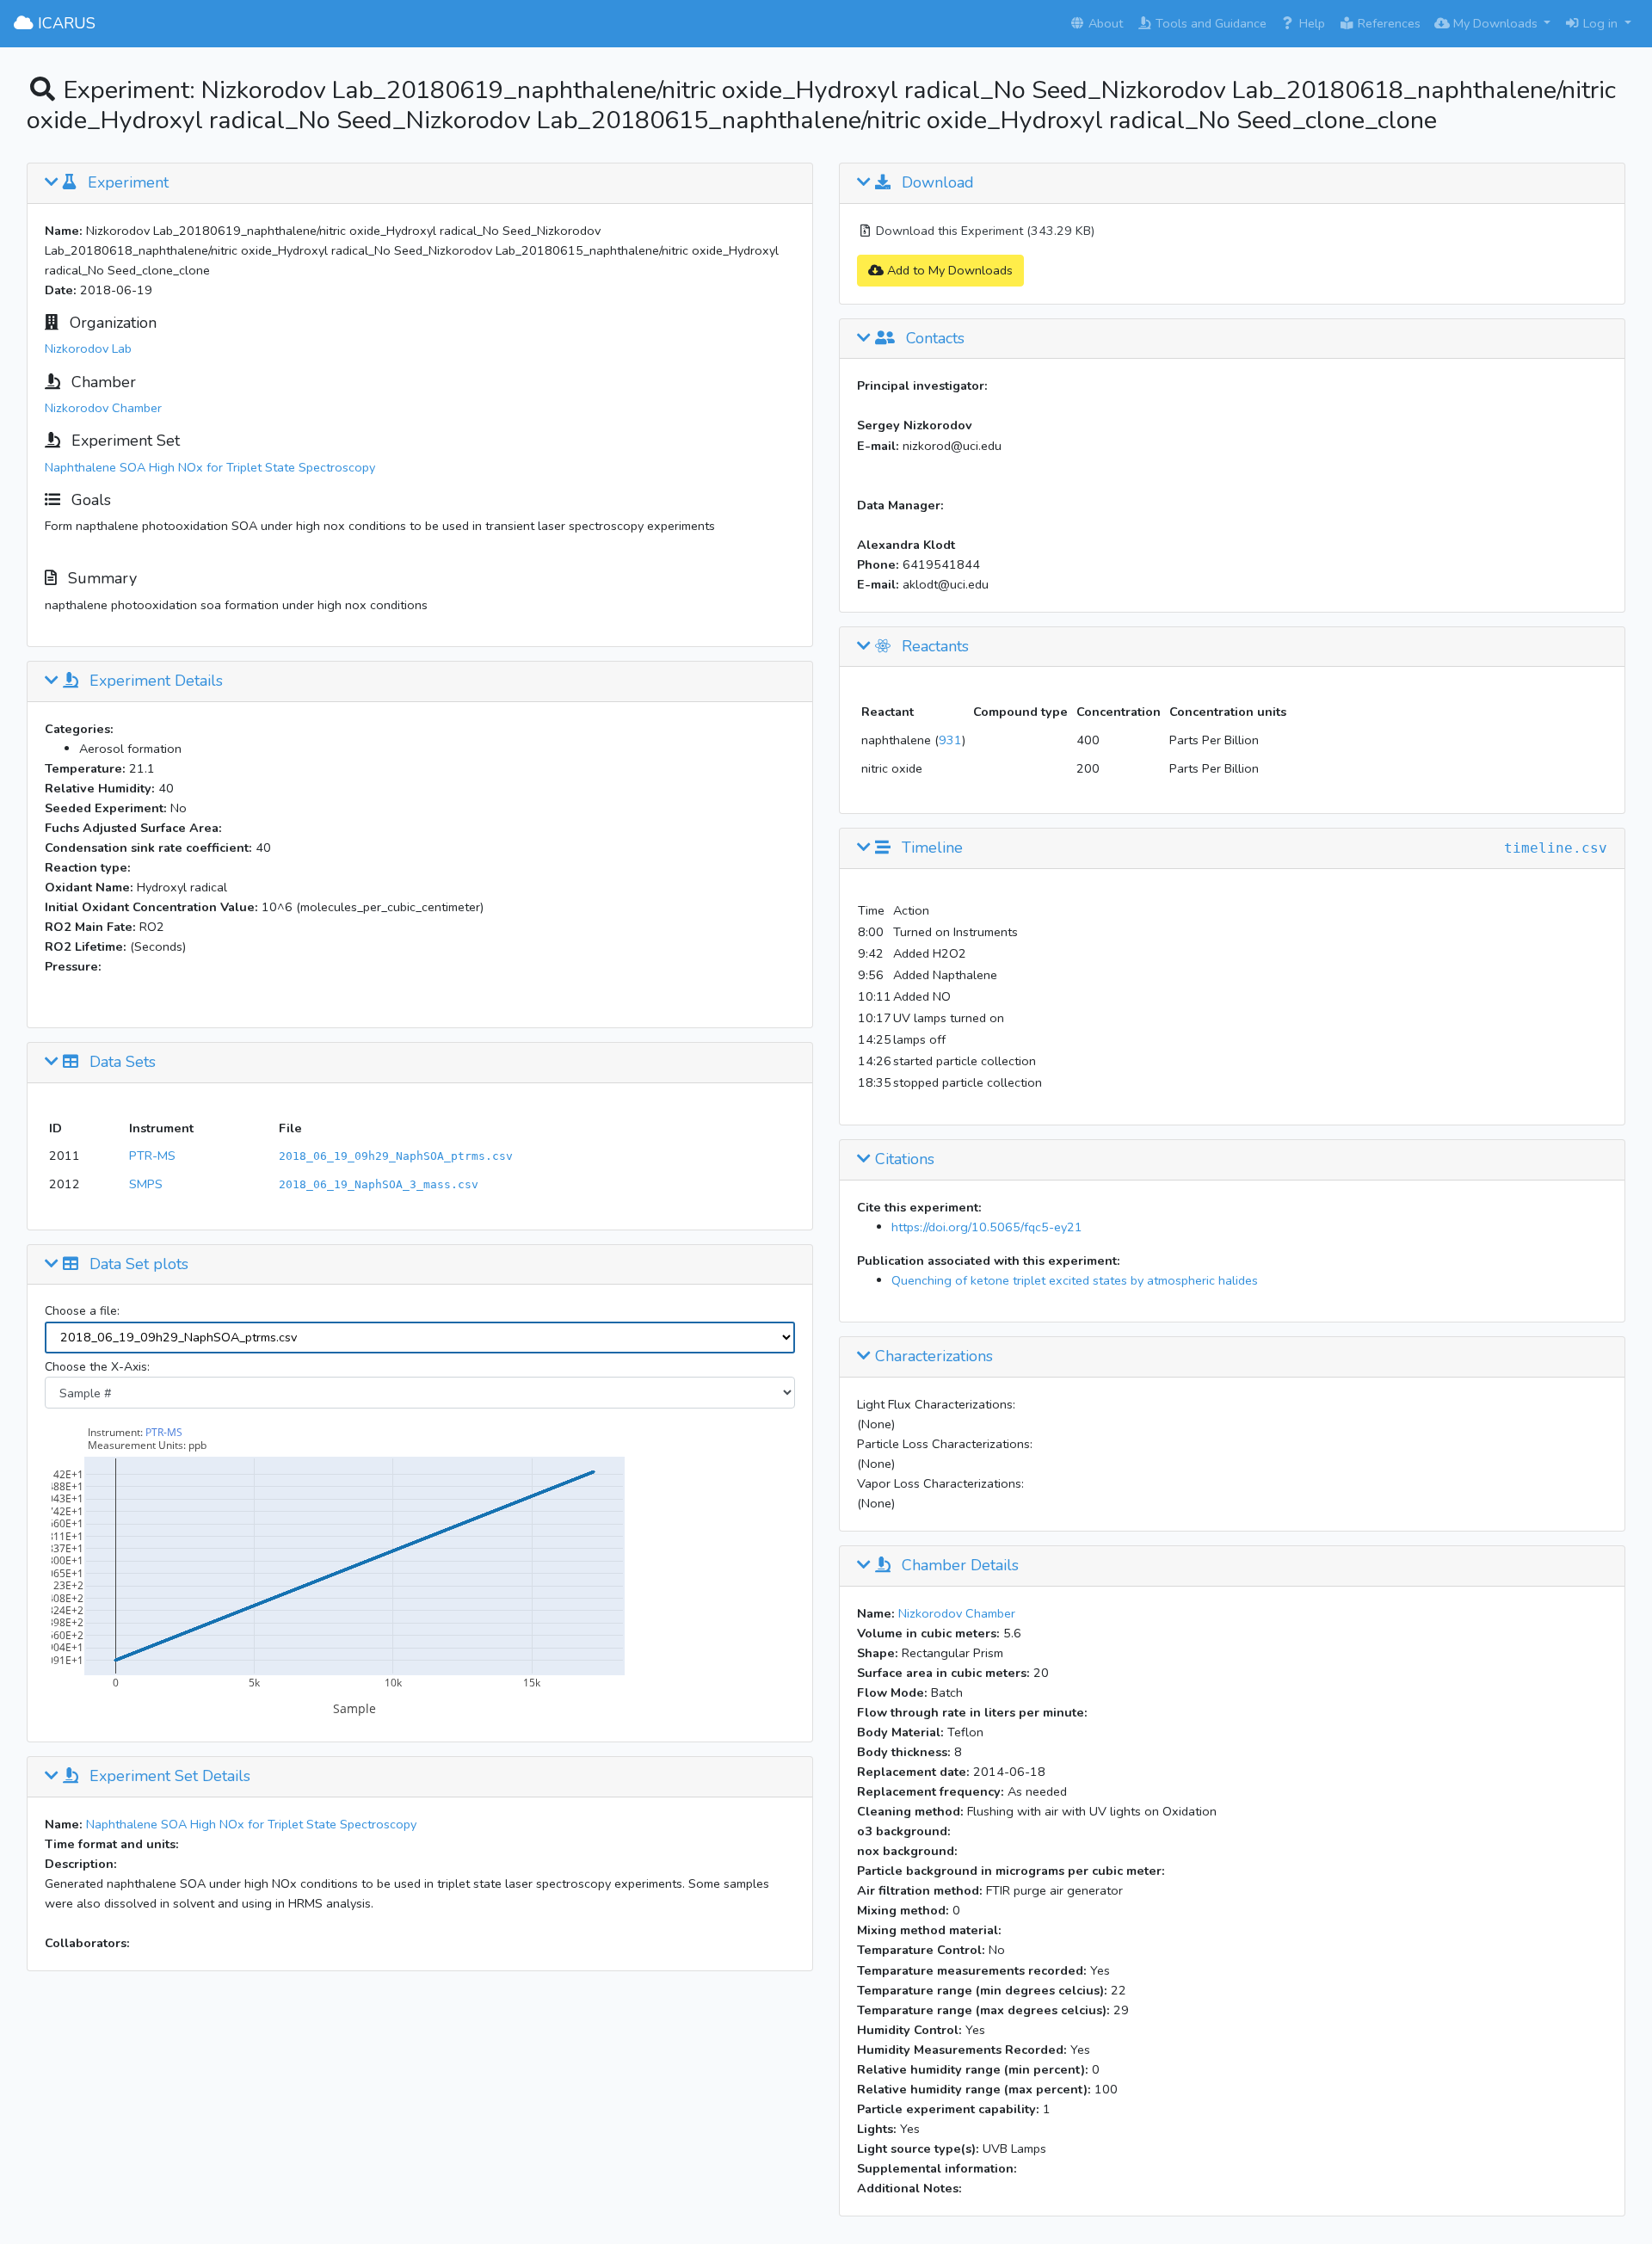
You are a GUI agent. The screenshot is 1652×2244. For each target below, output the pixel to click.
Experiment (126, 183)
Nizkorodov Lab (88, 348)
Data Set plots (137, 1265)
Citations (903, 1160)
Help (1310, 23)
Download (936, 183)
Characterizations (932, 1357)
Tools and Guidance (1209, 23)
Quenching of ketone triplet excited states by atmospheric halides (1075, 1280)
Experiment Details (154, 681)
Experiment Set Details (168, 1777)
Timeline (930, 848)
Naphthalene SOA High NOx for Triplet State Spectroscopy (210, 467)
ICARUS (65, 23)
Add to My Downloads (948, 270)
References (1387, 23)
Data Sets (120, 1063)
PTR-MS (152, 1156)
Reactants (933, 647)
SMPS (146, 1184)
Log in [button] (1600, 23)
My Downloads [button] (1495, 23)
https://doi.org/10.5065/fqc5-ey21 (987, 1227)
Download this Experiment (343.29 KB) (983, 231)
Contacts (933, 339)
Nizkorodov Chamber (103, 408)
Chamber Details (958, 1566)
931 (950, 740)
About (1104, 23)
